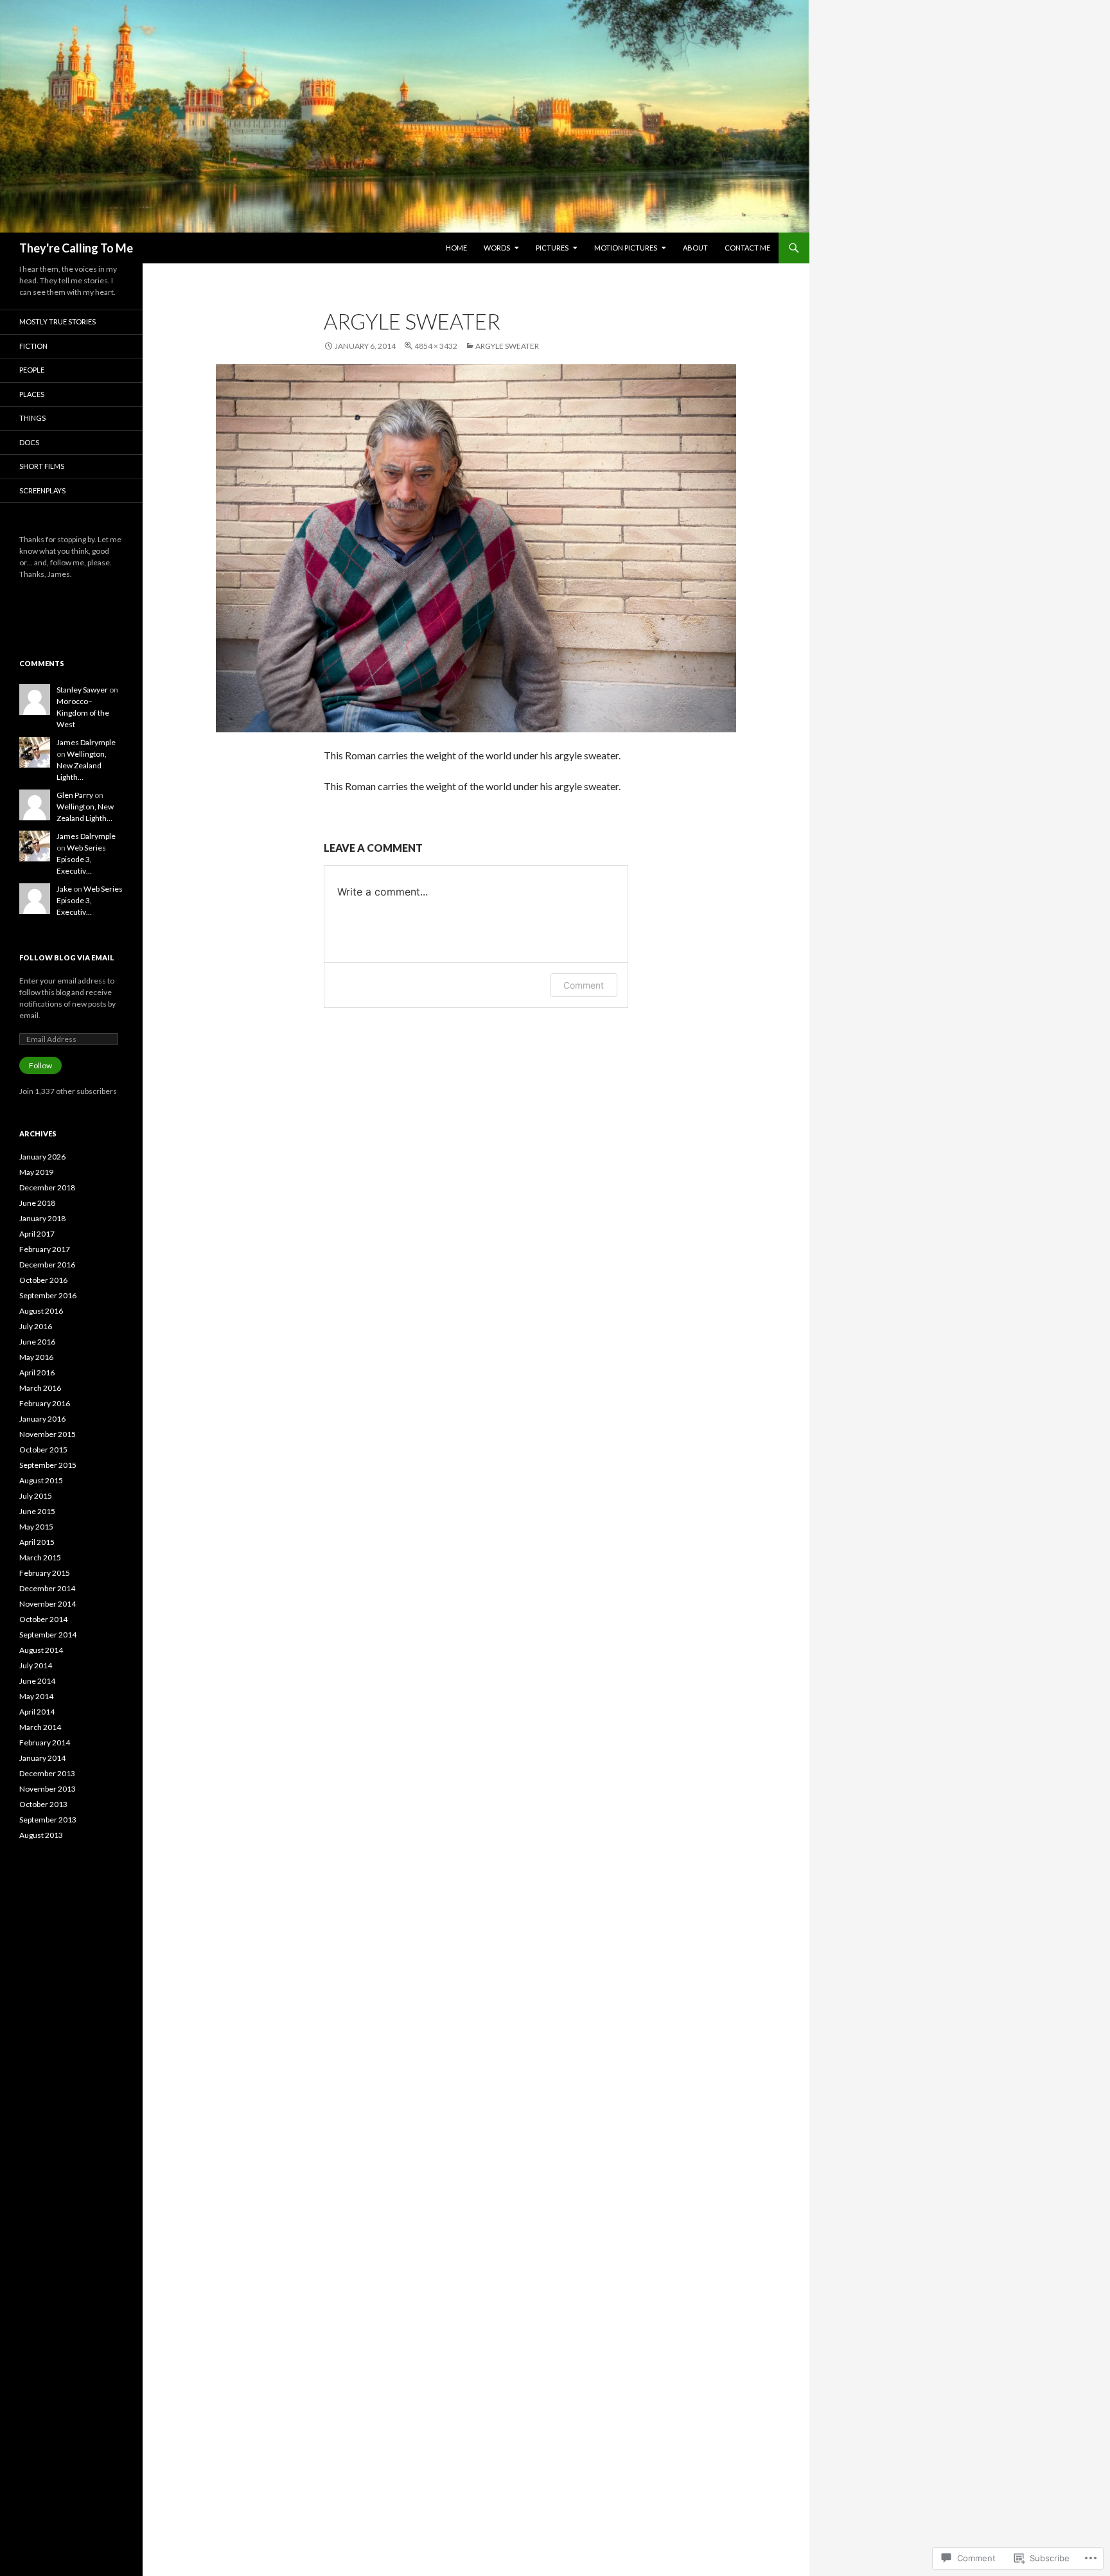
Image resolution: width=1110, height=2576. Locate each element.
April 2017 (37, 1234)
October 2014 (43, 1619)
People (32, 370)
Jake (64, 889)
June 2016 (37, 1342)
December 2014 (47, 1588)
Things (32, 418)
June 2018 (37, 1203)
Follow (40, 1065)
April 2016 (37, 1372)
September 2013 (48, 1820)
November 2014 (48, 1604)
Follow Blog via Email (67, 957)
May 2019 (36, 1172)
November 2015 (48, 1434)
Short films (42, 466)
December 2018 (47, 1187)
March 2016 (40, 1388)
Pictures (552, 248)
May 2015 (36, 1527)
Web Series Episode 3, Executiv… (81, 859)
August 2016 (41, 1311)
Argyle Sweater (507, 346)
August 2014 (41, 1650)
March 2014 (40, 1727)
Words (497, 248)
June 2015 (37, 1511)
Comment (584, 985)
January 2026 (42, 1157)
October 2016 (43, 1280)
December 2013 (47, 1773)
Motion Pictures (626, 248)
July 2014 (36, 1665)
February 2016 (45, 1403)
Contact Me (747, 248)
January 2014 (42, 1758)
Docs (29, 442)
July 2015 (36, 1496)
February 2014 (45, 1742)
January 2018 (42, 1218)
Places (32, 394)
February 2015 (45, 1573)
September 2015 (48, 1465)
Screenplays (42, 490)
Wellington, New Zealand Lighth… (82, 765)
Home (456, 248)
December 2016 (47, 1265)
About (695, 248)
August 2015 (41, 1480)
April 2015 (37, 1542)
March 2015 (40, 1557)
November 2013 (48, 1789)
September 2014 (48, 1635)
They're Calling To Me (76, 248)
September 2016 (48, 1295)
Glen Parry (75, 795)
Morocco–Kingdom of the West (83, 713)
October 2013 (43, 1804)
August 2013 (41, 1835)
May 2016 (36, 1357)
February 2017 (45, 1249)
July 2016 (36, 1326)
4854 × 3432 (436, 346)
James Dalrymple (86, 742)
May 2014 (36, 1696)
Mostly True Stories (57, 322)
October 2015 (43, 1450)
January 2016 (42, 1419)
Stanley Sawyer (82, 690)
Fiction (33, 346)
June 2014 (37, 1681)
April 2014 (37, 1712)
